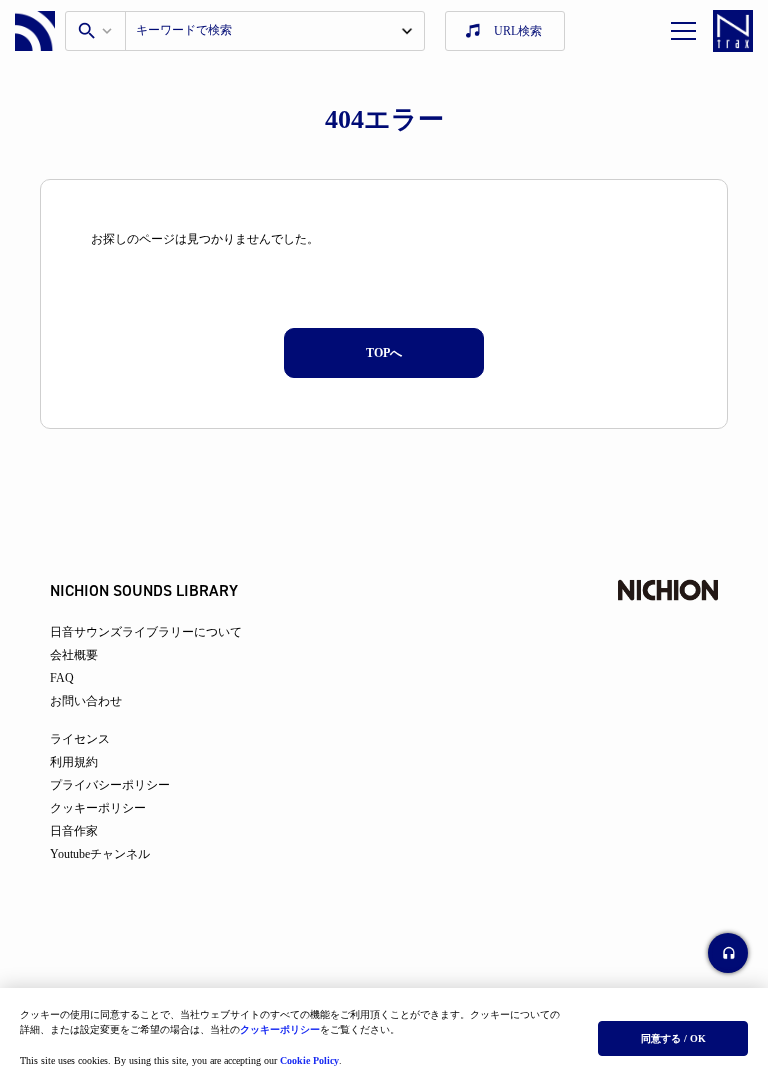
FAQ (62, 678)
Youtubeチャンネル (100, 854)
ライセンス (80, 739)
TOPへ (384, 353)
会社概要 (74, 655)
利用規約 (74, 762)
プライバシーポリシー (110, 785)
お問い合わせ (86, 701)
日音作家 (74, 831)
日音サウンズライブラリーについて (146, 632)
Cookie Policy (309, 1060)
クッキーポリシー (280, 1029)
